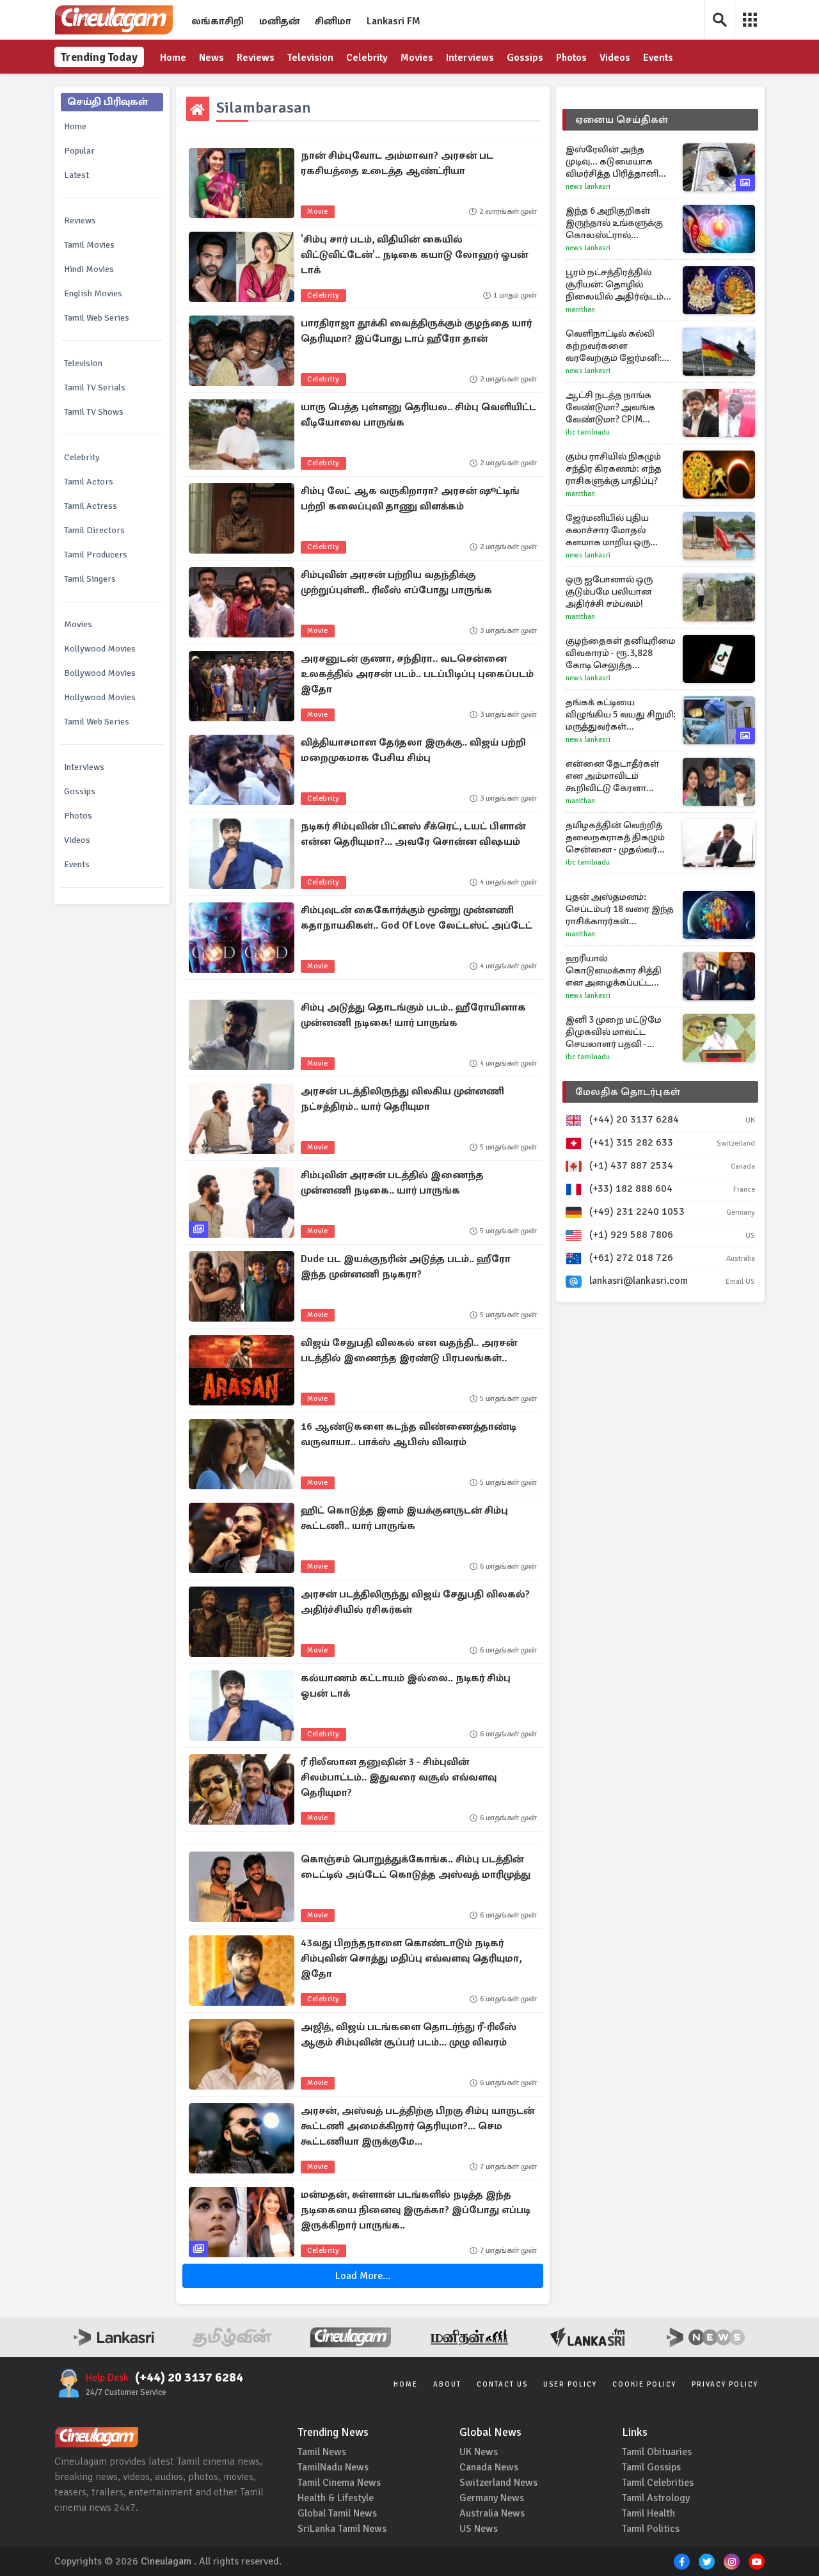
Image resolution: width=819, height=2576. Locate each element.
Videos (615, 58)
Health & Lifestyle (336, 2498)
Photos (571, 58)
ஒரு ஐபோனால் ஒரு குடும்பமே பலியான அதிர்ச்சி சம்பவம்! (609, 591)
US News (479, 2529)
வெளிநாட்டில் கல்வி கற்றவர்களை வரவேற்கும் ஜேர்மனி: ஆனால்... (614, 346)
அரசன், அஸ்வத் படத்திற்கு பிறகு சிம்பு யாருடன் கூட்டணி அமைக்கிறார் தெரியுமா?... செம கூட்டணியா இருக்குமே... (417, 2126)
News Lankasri (588, 187)
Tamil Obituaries (657, 2452)
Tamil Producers (96, 555)
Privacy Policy (725, 2384)
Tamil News (322, 2452)
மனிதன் (279, 21)
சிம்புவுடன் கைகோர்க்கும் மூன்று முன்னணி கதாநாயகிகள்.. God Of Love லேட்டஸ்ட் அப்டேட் (417, 918)
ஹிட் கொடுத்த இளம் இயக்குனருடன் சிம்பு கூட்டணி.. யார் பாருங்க (404, 1518)
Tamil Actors (89, 482)
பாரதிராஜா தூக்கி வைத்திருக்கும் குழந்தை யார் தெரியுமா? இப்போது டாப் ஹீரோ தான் (416, 331)
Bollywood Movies (100, 673)
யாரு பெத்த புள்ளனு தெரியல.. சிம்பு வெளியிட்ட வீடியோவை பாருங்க (418, 415)
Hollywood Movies (100, 697)
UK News (479, 2452)
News (211, 58)
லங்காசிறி (218, 21)
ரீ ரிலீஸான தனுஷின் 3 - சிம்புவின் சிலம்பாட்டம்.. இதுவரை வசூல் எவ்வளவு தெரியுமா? (399, 1777)
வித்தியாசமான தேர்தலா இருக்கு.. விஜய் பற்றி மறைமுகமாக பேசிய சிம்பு (413, 750)
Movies (417, 58)
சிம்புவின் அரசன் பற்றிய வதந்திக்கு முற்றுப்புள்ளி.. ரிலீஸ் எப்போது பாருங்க (396, 582)
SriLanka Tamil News (342, 2529)
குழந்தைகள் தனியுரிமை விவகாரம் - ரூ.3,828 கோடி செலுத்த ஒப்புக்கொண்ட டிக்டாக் (621, 653)
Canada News (489, 2467)
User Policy (570, 2384)
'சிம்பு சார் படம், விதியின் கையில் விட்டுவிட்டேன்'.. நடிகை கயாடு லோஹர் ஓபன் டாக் (414, 255)
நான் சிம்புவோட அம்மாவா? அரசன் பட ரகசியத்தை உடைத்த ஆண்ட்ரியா (397, 163)
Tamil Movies (89, 245)
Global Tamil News (337, 2513)
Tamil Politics (651, 2529)
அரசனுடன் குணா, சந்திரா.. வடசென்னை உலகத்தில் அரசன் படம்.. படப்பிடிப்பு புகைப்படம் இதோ (417, 674)
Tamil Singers (90, 579)
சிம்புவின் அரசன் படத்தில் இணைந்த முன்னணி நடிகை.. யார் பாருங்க (392, 1183)
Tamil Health (648, 2513)
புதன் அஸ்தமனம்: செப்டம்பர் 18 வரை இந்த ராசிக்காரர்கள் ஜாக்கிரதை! (620, 909)
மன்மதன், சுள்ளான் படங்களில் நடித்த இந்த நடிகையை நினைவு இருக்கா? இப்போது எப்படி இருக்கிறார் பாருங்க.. (416, 2210)
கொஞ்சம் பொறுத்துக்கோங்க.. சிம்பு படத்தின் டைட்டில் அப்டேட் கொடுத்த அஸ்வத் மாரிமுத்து (416, 1867)
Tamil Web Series (97, 318)
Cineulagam (166, 2561)
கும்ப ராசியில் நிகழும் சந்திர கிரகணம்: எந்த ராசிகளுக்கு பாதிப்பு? (614, 468)
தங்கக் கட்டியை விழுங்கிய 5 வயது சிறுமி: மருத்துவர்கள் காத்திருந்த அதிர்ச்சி (621, 715)
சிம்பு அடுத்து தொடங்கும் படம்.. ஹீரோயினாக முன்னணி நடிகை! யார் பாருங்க (413, 1015)
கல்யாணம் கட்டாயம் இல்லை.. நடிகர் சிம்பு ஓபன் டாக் (406, 1686)
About (447, 2384)
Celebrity (367, 58)
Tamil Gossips (651, 2467)
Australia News (492, 2513)
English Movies (93, 293)
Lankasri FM (394, 21)
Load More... (363, 2276)
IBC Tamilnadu (588, 432)
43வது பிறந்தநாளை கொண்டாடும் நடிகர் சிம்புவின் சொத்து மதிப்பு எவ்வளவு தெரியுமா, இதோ (411, 1958)
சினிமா (333, 21)
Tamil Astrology (656, 2498)
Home (173, 58)
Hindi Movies (89, 269)
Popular (79, 151)
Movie (318, 212)
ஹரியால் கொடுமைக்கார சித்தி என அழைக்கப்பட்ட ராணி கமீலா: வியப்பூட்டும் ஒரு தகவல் (618, 971)
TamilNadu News (333, 2467)
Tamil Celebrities (658, 2483)
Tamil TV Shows (94, 412)
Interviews (470, 58)
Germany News (492, 2498)
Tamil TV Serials (95, 388)
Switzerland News (498, 2483)
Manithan (580, 309)
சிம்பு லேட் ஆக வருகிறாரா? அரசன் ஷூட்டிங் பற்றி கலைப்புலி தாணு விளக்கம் (410, 499)
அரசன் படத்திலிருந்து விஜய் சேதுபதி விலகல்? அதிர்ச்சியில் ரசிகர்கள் (415, 1602)
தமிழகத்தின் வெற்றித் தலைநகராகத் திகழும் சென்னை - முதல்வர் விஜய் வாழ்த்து (615, 837)
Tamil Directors (94, 530)
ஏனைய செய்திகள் (622, 120)
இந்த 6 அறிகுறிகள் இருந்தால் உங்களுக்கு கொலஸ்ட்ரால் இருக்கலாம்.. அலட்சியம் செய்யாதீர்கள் (620, 223)
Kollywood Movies (100, 649)
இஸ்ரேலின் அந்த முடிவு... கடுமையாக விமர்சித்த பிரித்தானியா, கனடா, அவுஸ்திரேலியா (620, 162)
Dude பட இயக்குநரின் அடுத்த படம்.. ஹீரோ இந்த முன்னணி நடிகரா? (406, 1267)
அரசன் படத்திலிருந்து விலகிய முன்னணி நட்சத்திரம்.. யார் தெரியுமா (402, 1099)
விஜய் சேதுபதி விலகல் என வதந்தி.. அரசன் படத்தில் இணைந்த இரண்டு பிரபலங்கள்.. (409, 1350)
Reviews (256, 58)
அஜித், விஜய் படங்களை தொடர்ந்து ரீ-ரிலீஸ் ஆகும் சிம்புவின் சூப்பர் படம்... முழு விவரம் (409, 2035)
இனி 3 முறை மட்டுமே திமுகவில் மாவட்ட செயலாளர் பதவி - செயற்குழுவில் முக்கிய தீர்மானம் (616, 1032)
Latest (76, 175)
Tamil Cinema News (339, 2483)
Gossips (525, 58)
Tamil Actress (91, 506)
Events (658, 58)
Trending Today (99, 57)
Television (310, 58)
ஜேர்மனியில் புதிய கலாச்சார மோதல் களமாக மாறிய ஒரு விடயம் (608, 530)
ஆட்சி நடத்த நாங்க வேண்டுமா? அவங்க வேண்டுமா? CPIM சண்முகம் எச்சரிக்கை (614, 407)
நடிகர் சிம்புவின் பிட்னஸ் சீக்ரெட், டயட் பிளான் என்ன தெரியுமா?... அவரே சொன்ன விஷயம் (413, 834)
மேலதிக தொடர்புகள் (628, 1092)
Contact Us (502, 2384)
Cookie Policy (644, 2384)
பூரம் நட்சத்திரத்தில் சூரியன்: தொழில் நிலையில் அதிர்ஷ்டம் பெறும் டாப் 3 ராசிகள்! (615, 284)
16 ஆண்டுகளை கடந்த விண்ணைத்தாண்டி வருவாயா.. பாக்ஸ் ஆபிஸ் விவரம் (409, 1434)
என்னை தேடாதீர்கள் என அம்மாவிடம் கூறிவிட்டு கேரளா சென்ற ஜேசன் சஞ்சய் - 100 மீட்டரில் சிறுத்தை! (618, 776)
